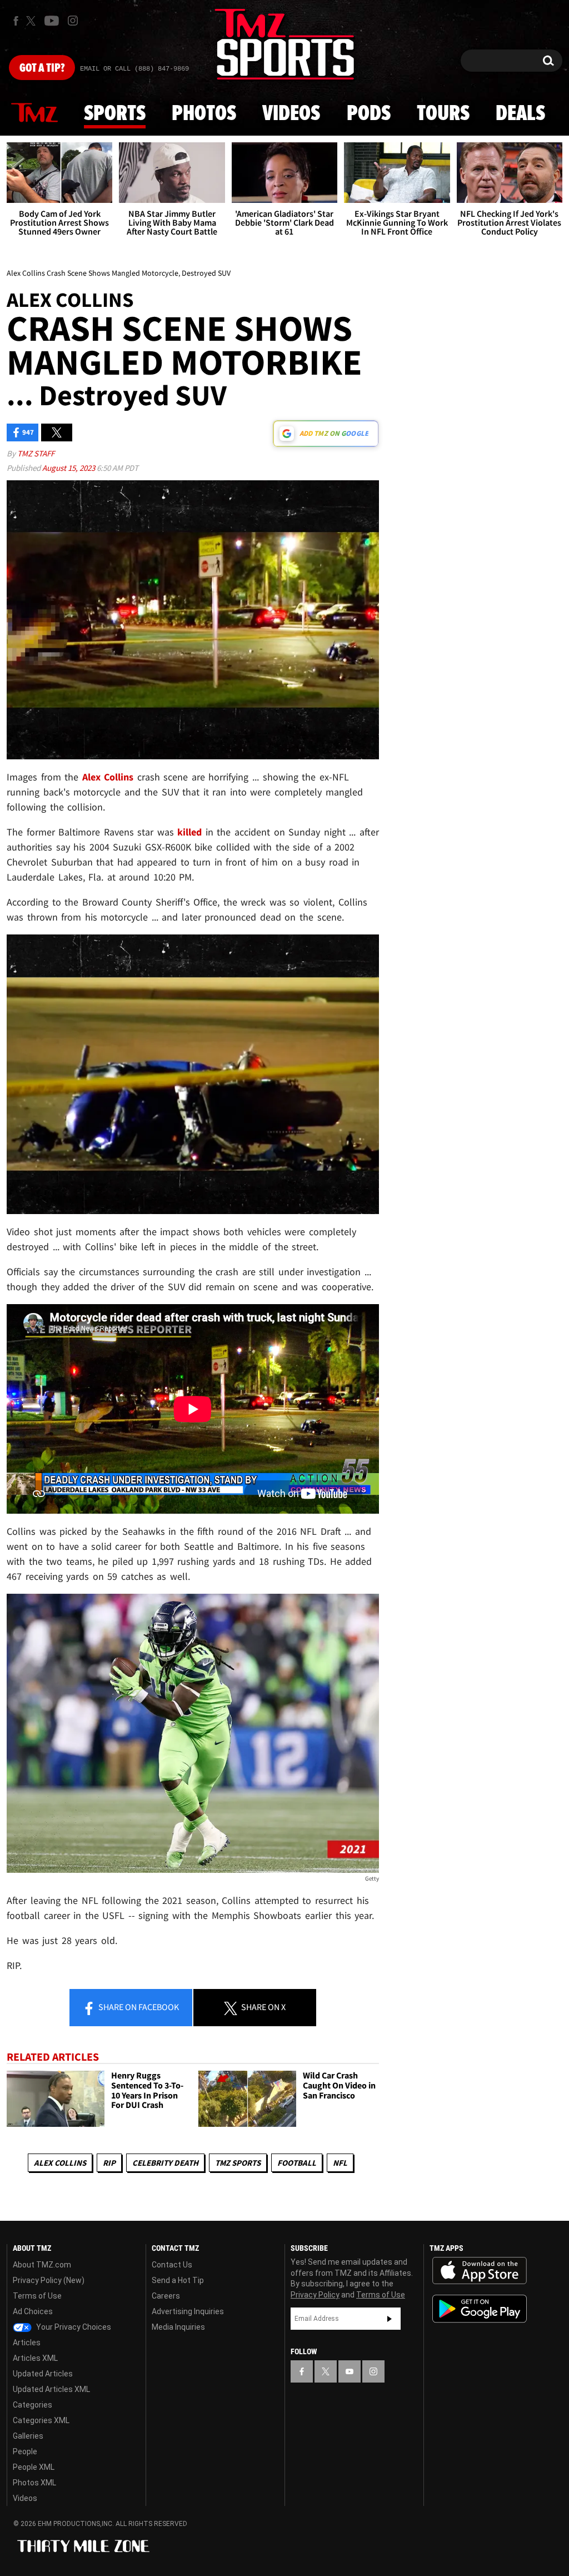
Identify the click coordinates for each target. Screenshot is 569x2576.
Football (297, 2163)
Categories (33, 2405)
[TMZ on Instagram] (73, 21)
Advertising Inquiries (188, 2311)
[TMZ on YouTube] (350, 2371)
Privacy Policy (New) (49, 2280)
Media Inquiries (178, 2327)
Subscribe (390, 2319)
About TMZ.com (42, 2265)
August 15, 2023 (69, 468)
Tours (443, 114)
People (25, 2451)
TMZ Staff (36, 453)
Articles (27, 2343)
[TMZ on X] (33, 21)
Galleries (28, 2436)
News (34, 113)
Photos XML (34, 2483)
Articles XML (35, 2358)
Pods (369, 114)
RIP (109, 2163)
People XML (34, 2467)
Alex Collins (60, 2163)
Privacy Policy (315, 2295)
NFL (340, 2163)
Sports (115, 114)
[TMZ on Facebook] (16, 21)
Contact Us (172, 2265)
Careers (166, 2296)
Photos (204, 114)
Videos (291, 114)
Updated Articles (43, 2374)
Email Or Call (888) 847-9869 (134, 69)
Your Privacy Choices (73, 2327)
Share (138, 2007)
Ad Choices (33, 2311)
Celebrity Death (165, 2163)
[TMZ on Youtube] (52, 21)
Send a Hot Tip (178, 2280)
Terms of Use (37, 2296)
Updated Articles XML (51, 2389)
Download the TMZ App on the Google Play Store (480, 2309)
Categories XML (41, 2420)
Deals (520, 114)
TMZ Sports (238, 2163)
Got (42, 68)
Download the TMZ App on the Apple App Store (480, 2271)
